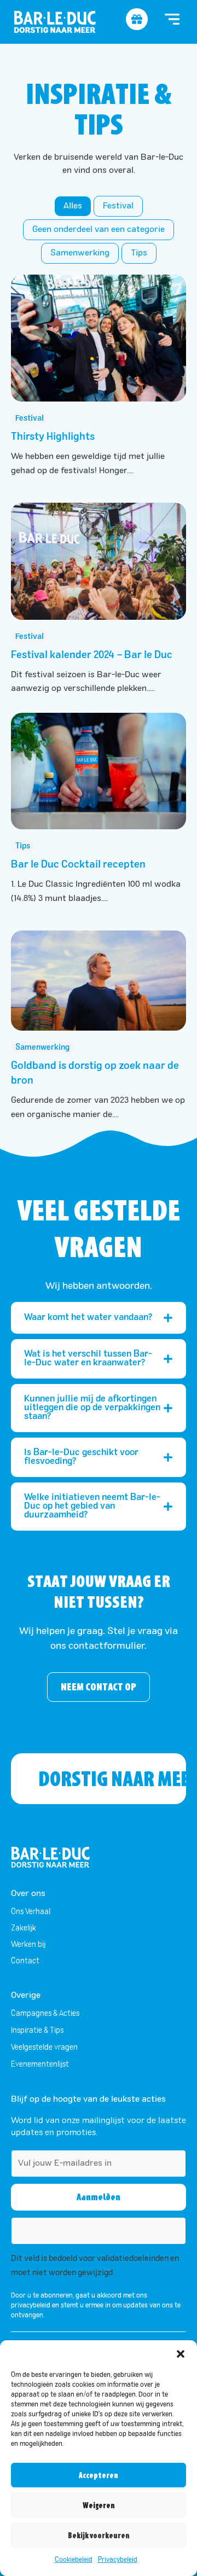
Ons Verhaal (31, 1912)
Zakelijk (24, 1928)
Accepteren (99, 2475)
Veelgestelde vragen (44, 2048)
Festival (118, 206)
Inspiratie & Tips (37, 2031)
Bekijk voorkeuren (99, 2536)
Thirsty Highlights (53, 437)
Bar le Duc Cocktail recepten (78, 865)
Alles (73, 206)
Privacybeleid (118, 2560)
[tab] (99, 1318)
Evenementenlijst (40, 2065)
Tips (139, 253)
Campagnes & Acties (45, 2014)
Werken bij (28, 1945)
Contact (25, 1961)
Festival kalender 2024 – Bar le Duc (92, 655)
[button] (181, 2354)
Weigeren (99, 2505)
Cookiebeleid (74, 2560)
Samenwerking (80, 253)
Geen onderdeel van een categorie (99, 230)
